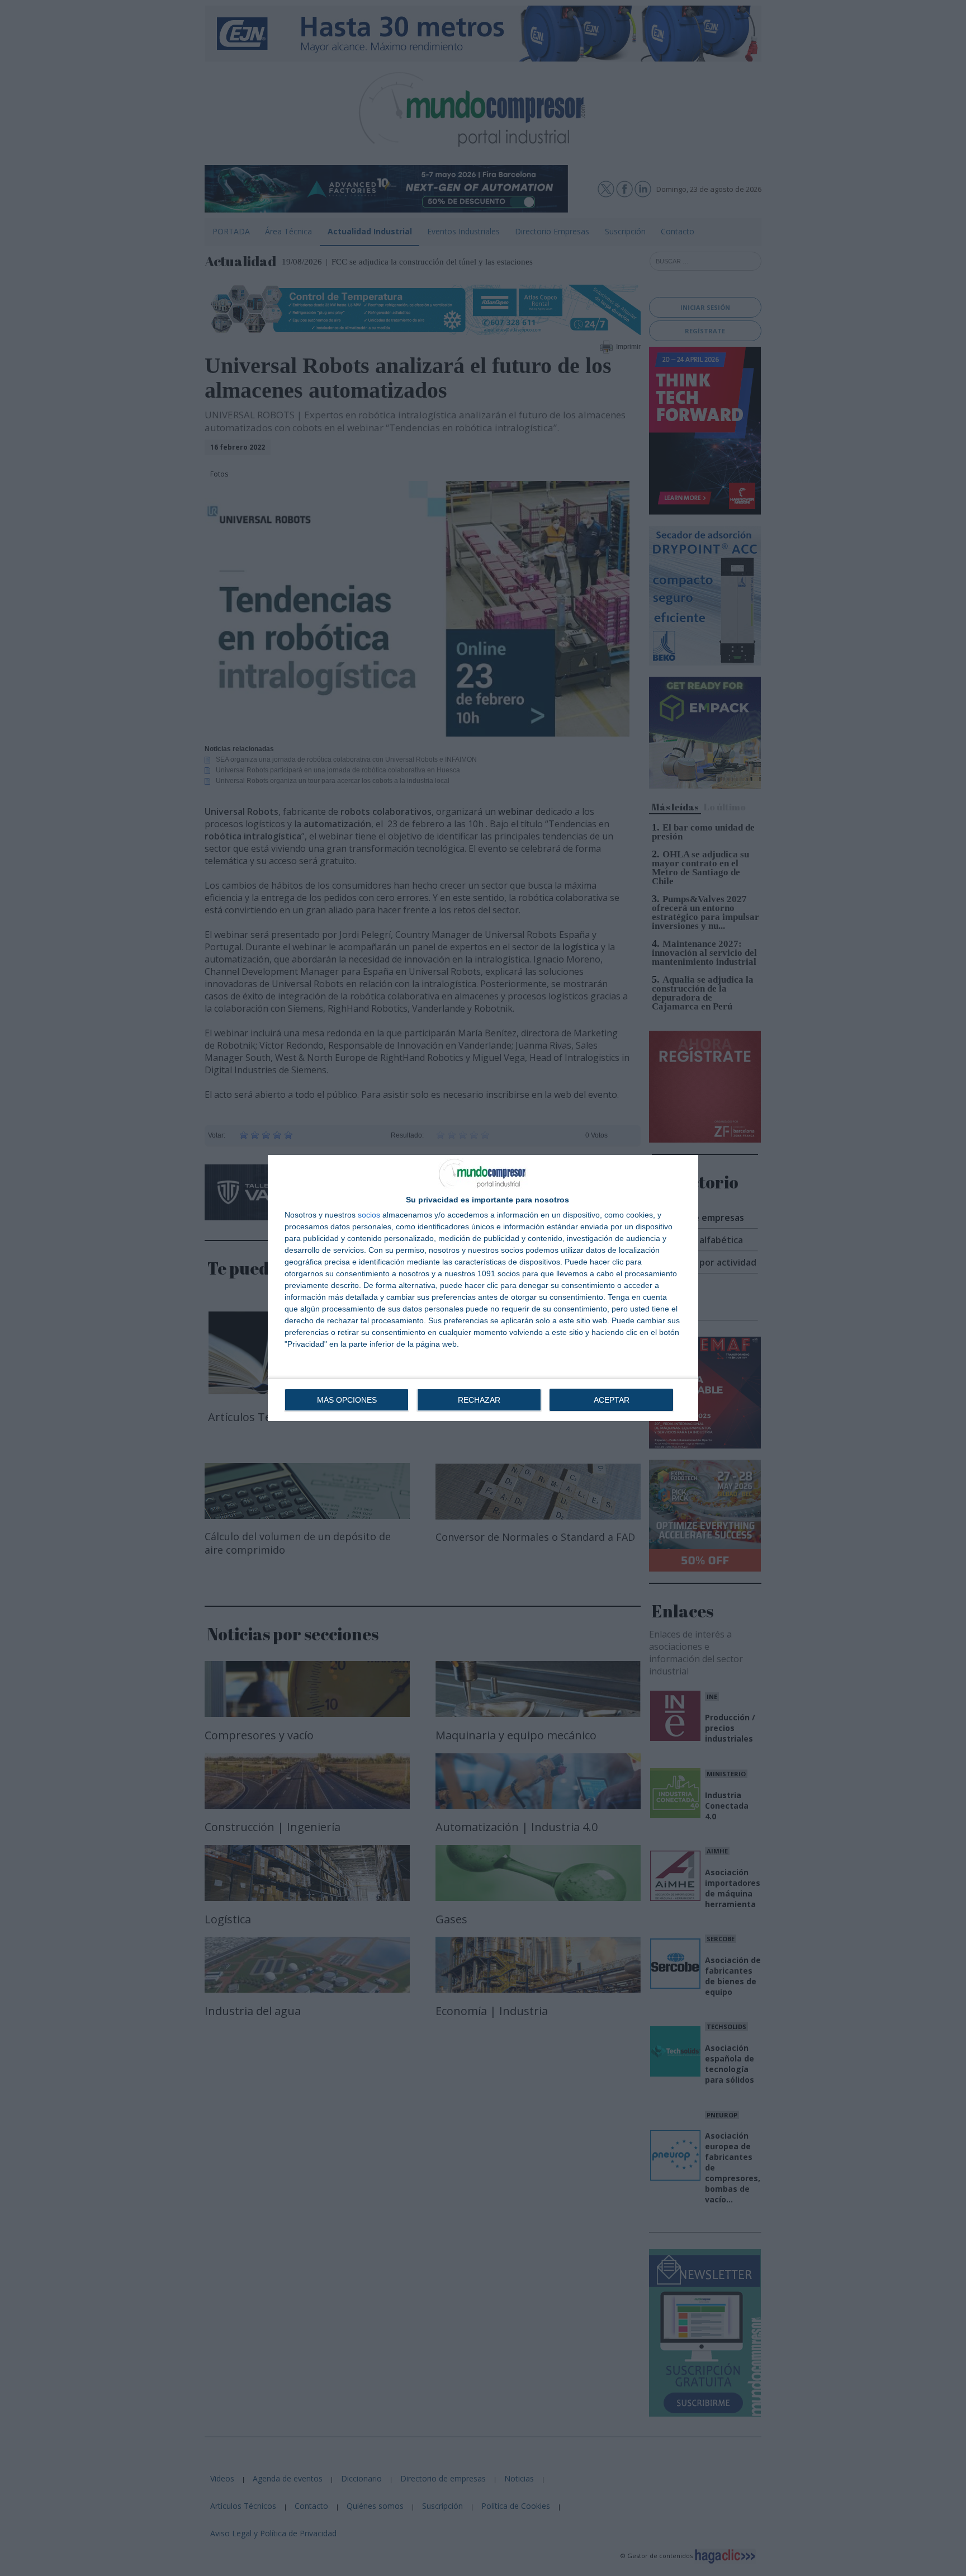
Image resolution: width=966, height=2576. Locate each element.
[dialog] (483, 1288)
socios (369, 1215)
